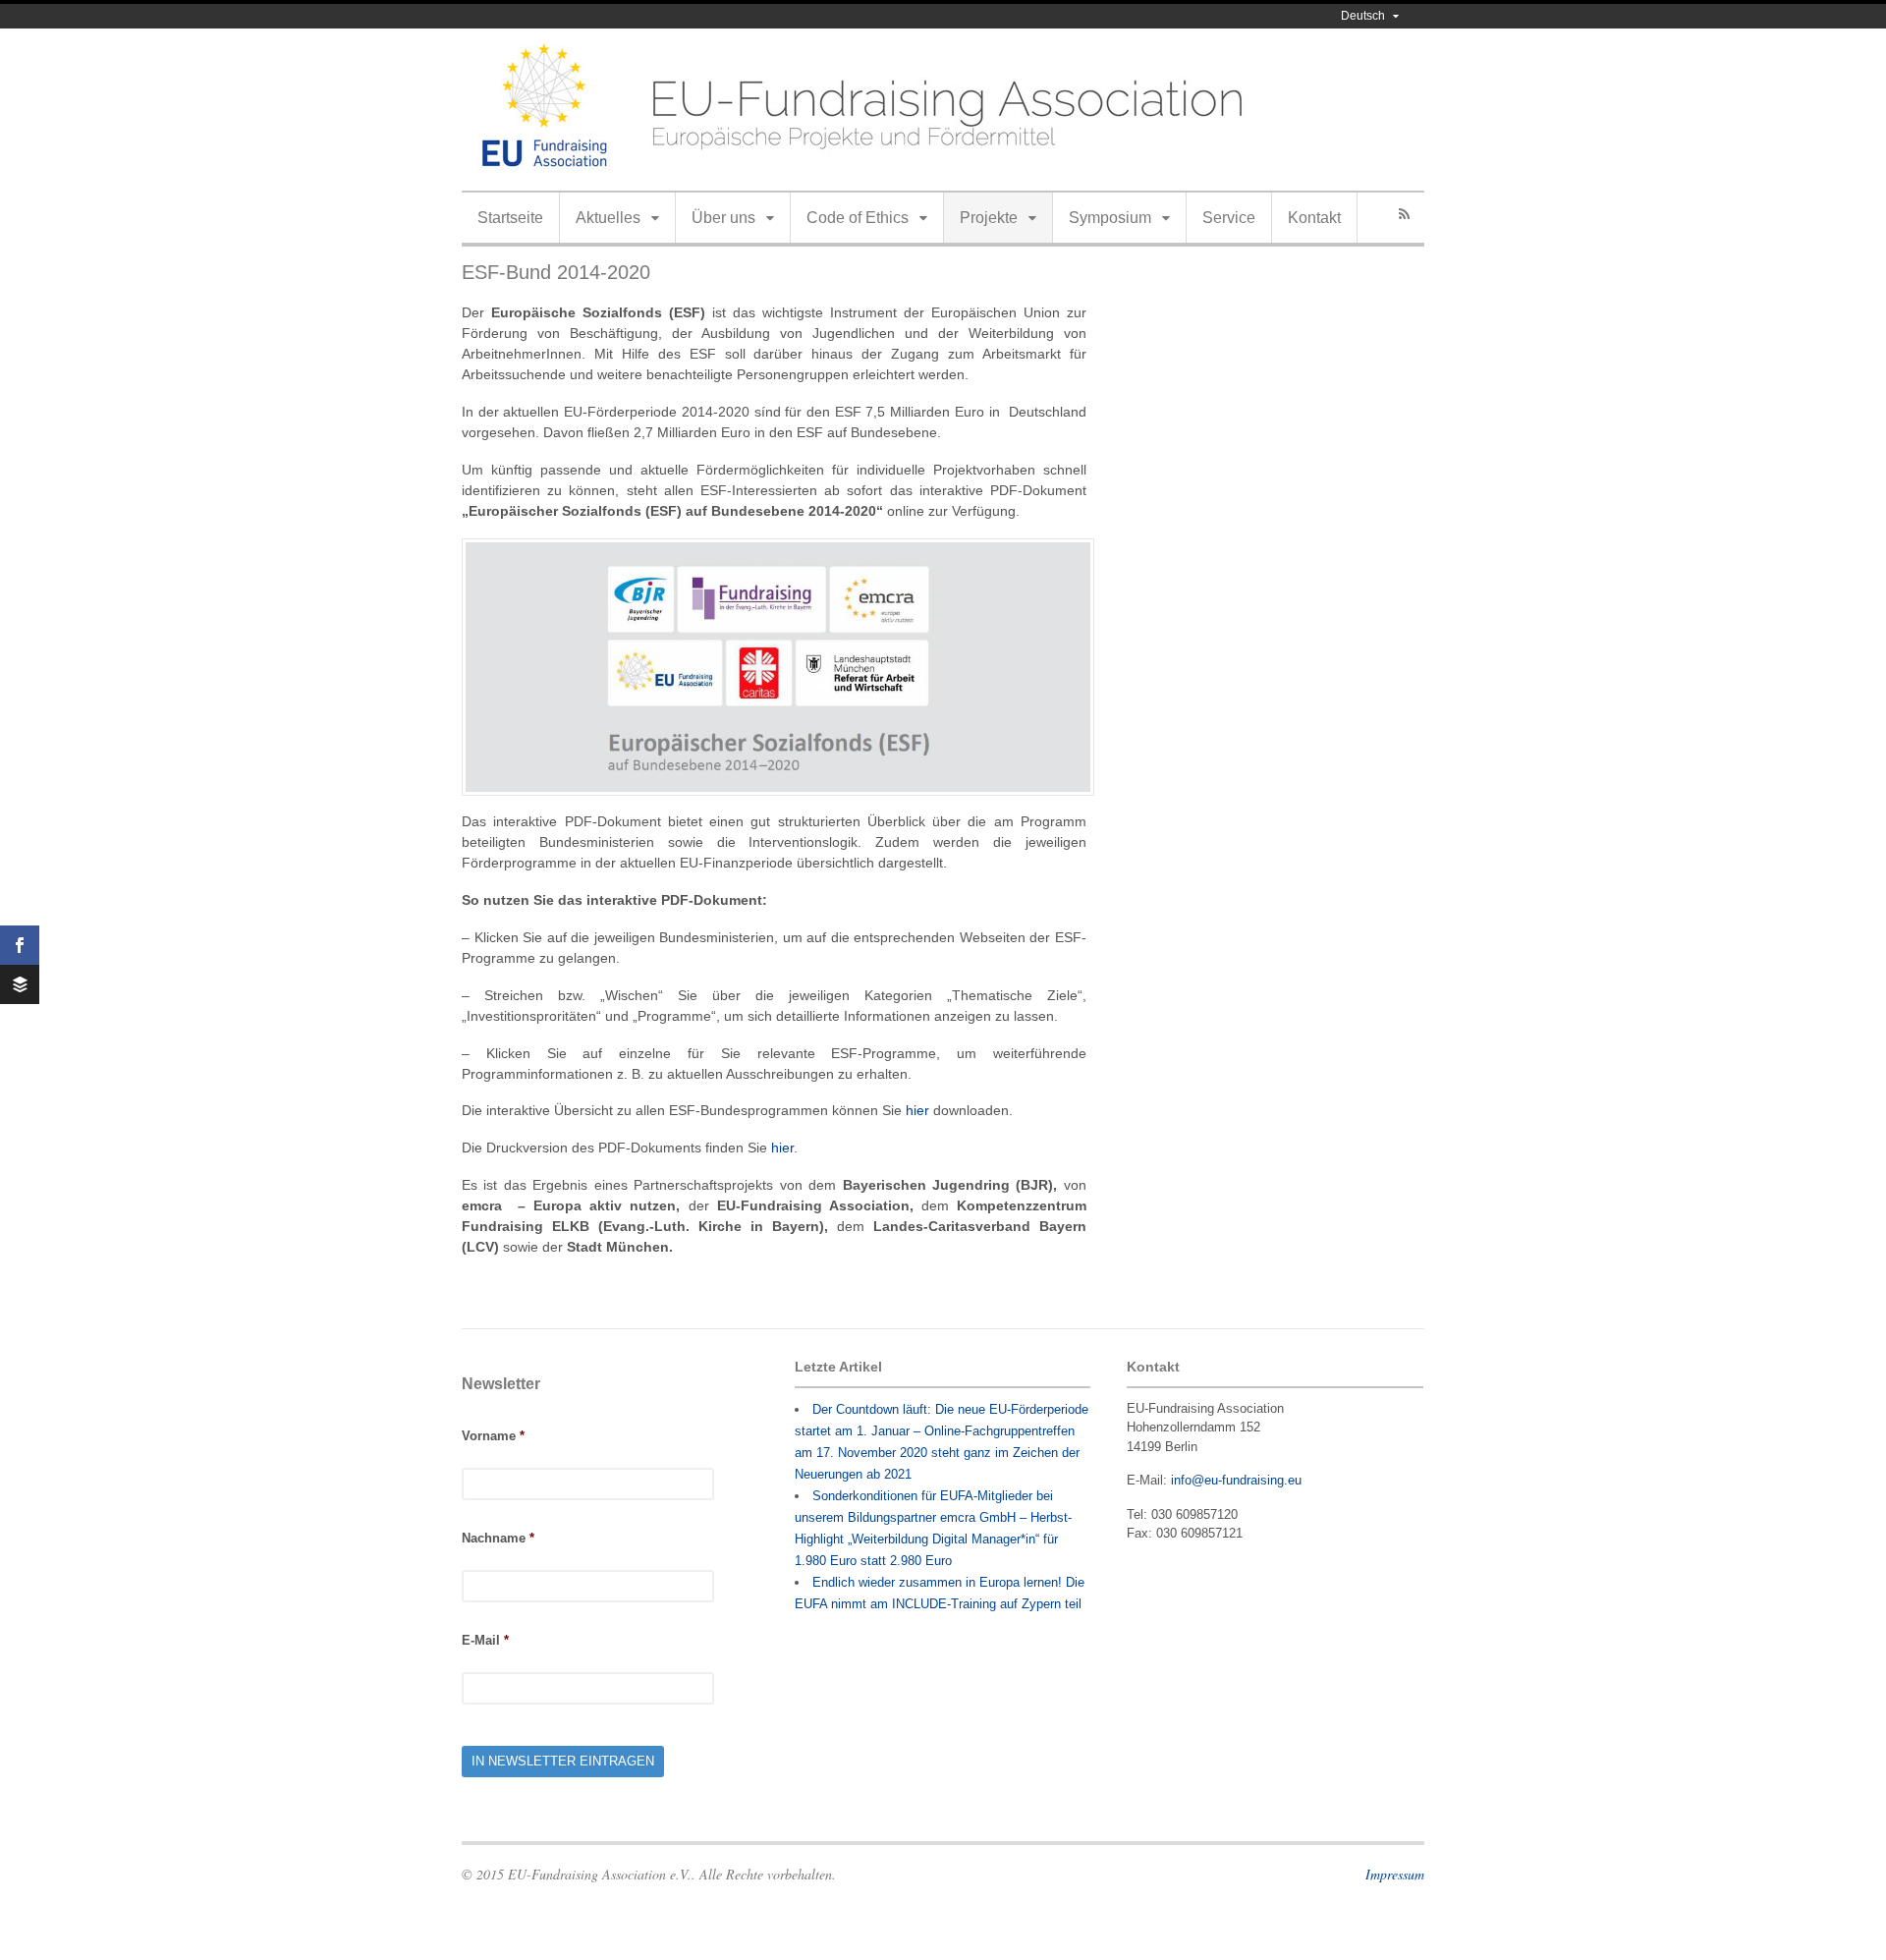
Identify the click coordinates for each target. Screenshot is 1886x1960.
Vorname (493, 1436)
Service (1229, 218)
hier (919, 1110)
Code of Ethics (858, 218)
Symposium (1110, 218)
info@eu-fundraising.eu (1236, 1480)
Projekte (989, 218)
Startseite (510, 218)
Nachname (498, 1538)
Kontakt (1314, 218)
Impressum (1395, 1874)
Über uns (723, 218)
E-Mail (485, 1640)
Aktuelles (608, 218)
